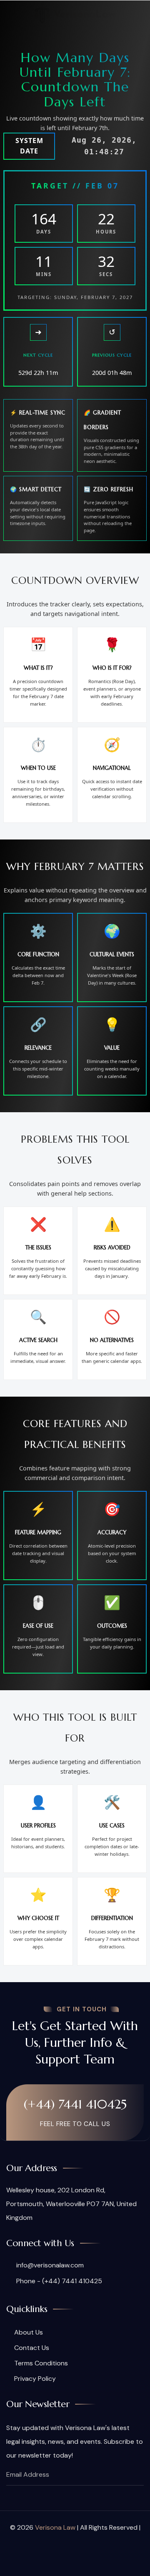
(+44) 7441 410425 (75, 2104)
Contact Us (32, 2348)
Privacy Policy (35, 2379)
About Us (29, 2332)
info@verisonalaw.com (49, 2265)
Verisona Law (55, 2527)
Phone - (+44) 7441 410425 (58, 2281)
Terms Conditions (41, 2363)
